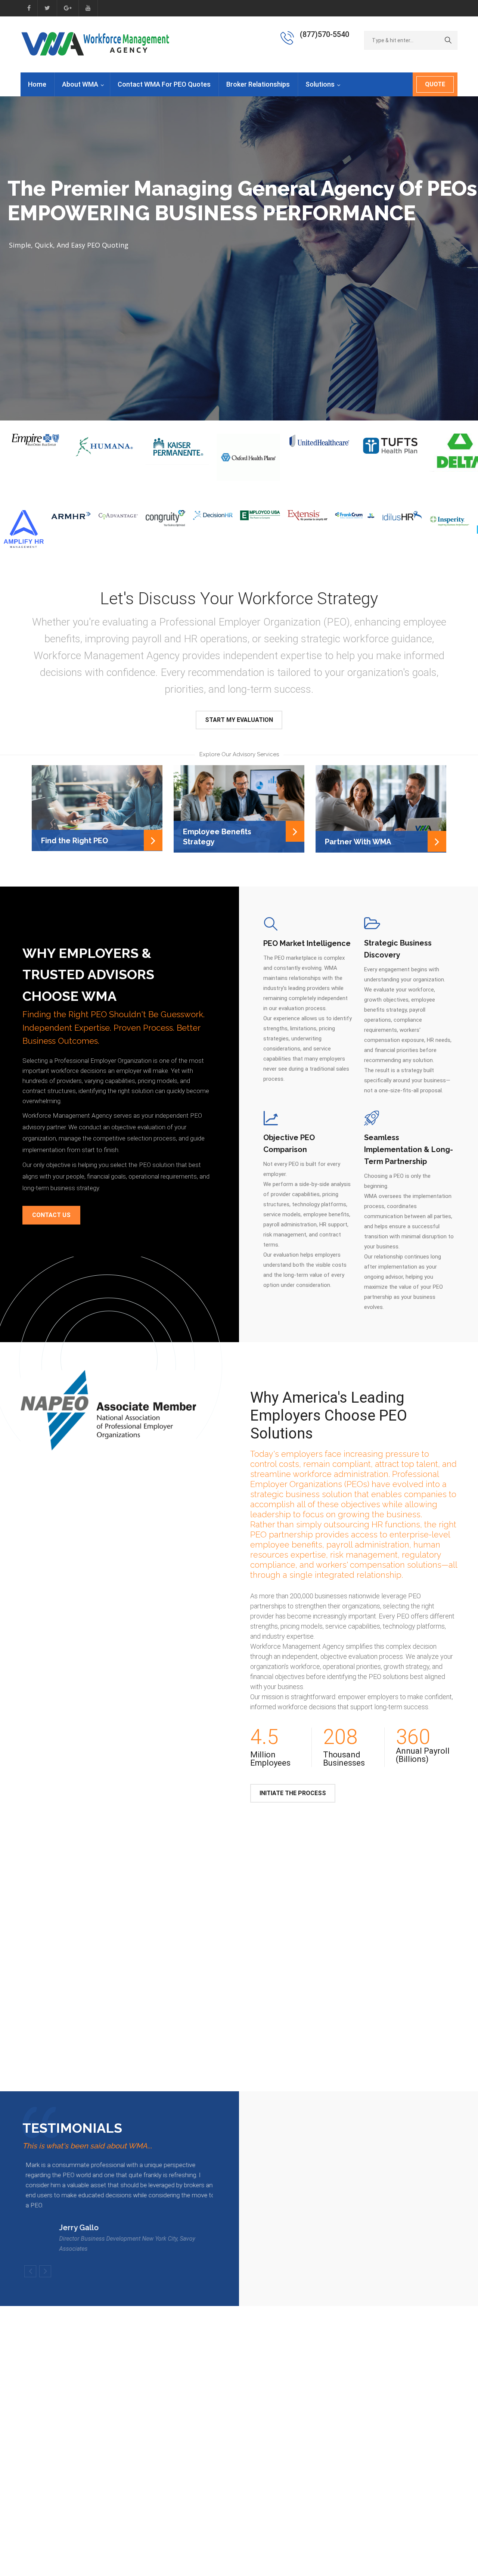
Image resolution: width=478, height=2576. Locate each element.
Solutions (320, 84)
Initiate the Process (293, 1793)
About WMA (80, 84)
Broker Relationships (258, 84)
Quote (435, 84)
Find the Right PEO (75, 841)
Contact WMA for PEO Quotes (164, 84)
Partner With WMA (358, 842)
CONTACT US (51, 1215)
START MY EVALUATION (239, 720)
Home (37, 84)
